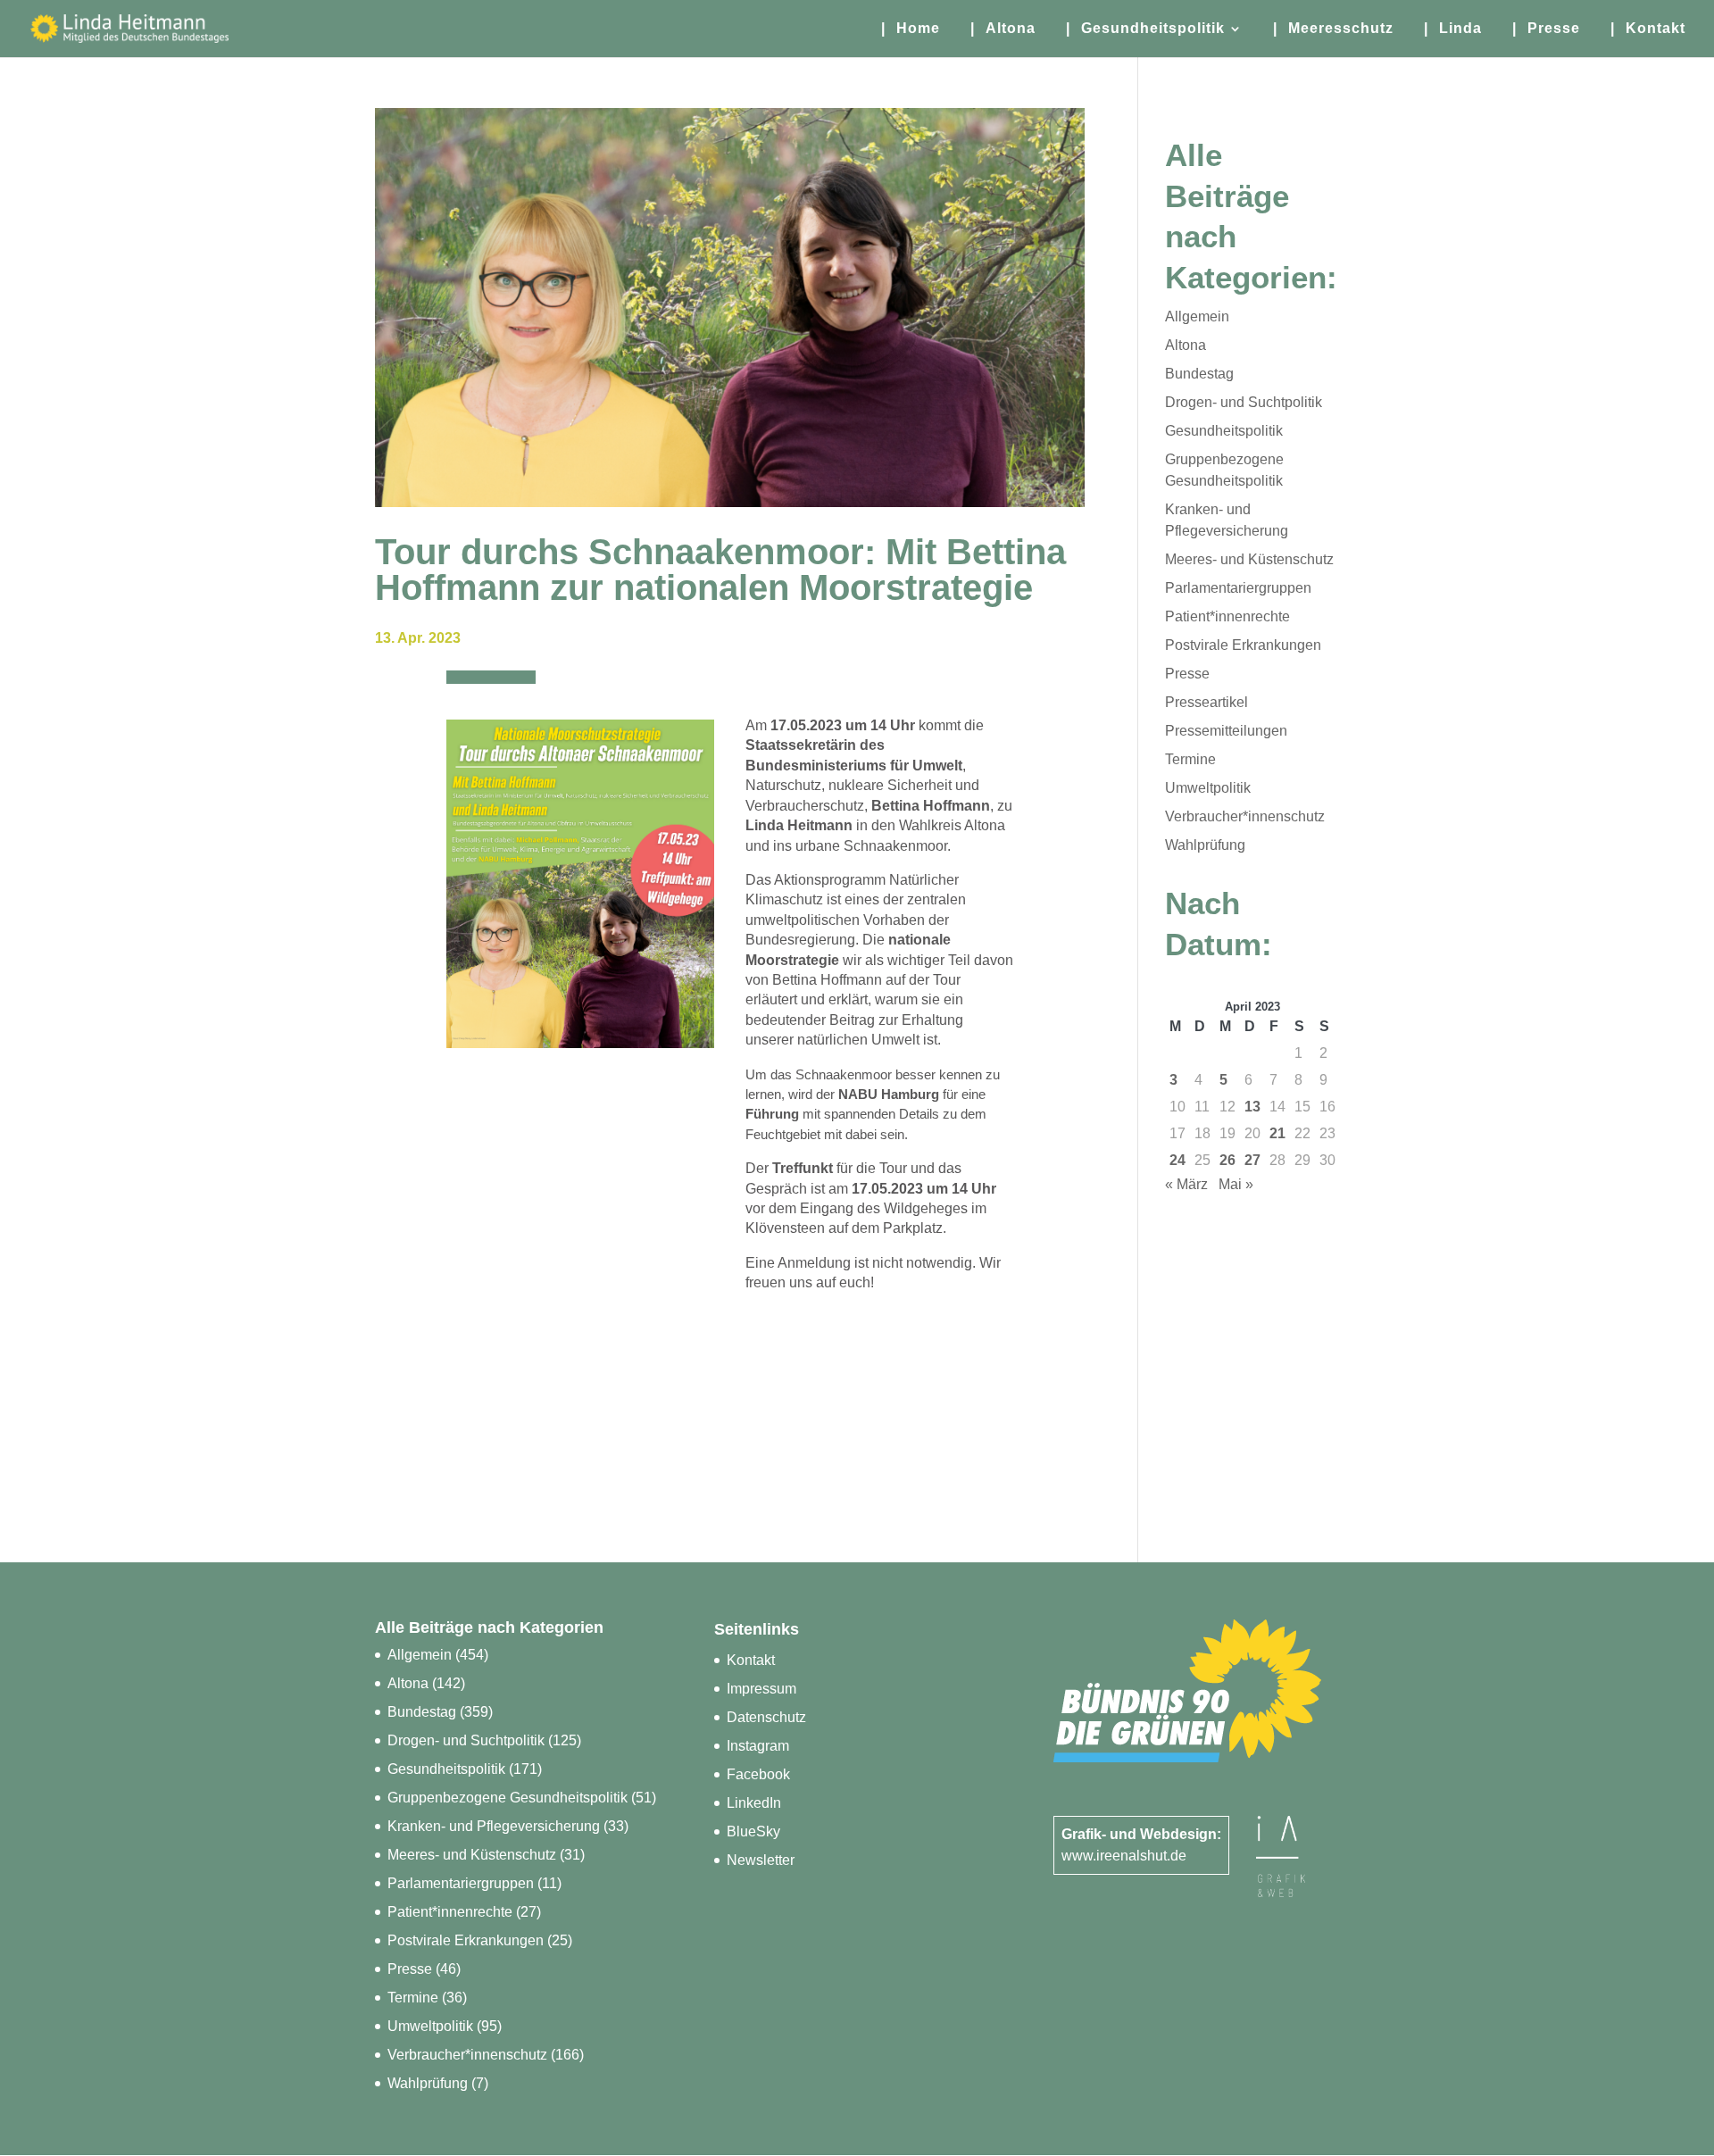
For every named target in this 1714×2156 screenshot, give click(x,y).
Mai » (1236, 1184)
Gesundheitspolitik (1224, 431)
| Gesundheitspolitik (1145, 29)
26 (1227, 1160)
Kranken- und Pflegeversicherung (494, 1826)
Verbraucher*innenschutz (1245, 816)
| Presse (1546, 29)
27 (1252, 1160)
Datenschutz (766, 1717)
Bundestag (1199, 374)
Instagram (758, 1746)
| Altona (1003, 29)
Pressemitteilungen (1226, 731)
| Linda (1453, 29)
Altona (1186, 345)
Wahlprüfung (1205, 845)
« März (1186, 1184)
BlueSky (753, 1831)
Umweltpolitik (1208, 788)
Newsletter (761, 1860)
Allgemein (1197, 316)
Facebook (758, 1774)
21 (1277, 1133)
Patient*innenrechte (1227, 616)
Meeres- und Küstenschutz (1249, 559)
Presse (1187, 674)
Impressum (761, 1689)
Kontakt (751, 1660)
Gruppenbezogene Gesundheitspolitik (508, 1798)
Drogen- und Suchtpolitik (1244, 402)
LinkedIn (754, 1803)
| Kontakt (1648, 29)
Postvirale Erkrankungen (1243, 645)
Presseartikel (1206, 702)
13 (1252, 1107)
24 (1177, 1160)
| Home (911, 29)
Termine (1190, 759)
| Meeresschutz (1333, 29)
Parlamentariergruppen (1238, 588)
